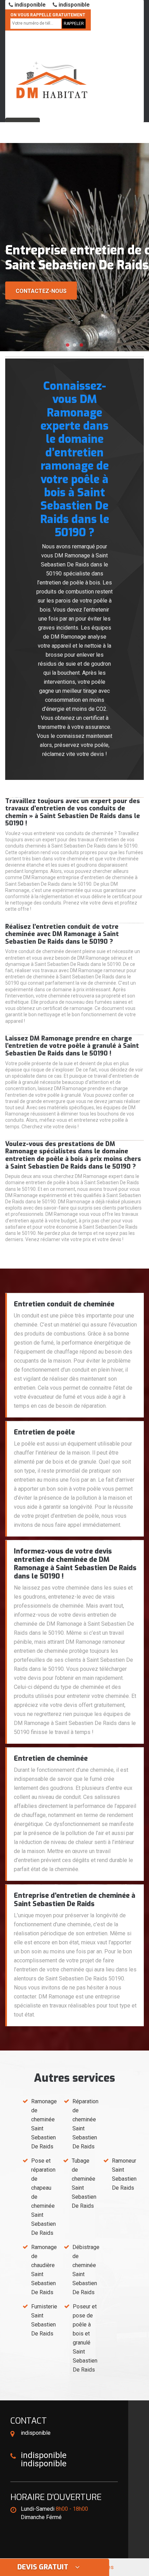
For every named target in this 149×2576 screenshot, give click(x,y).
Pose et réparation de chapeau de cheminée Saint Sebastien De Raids (43, 2197)
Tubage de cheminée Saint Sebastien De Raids (84, 2183)
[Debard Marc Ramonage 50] (52, 71)
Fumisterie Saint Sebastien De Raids (44, 2320)
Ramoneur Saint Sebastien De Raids (124, 2174)
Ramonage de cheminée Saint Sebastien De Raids (44, 2124)
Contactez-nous (41, 291)
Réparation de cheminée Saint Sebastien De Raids (85, 2124)
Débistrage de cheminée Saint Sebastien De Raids (86, 2270)
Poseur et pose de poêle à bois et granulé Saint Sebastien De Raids (85, 2338)
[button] (68, 345)
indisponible (29, 5)
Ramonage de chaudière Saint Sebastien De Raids (44, 2270)
